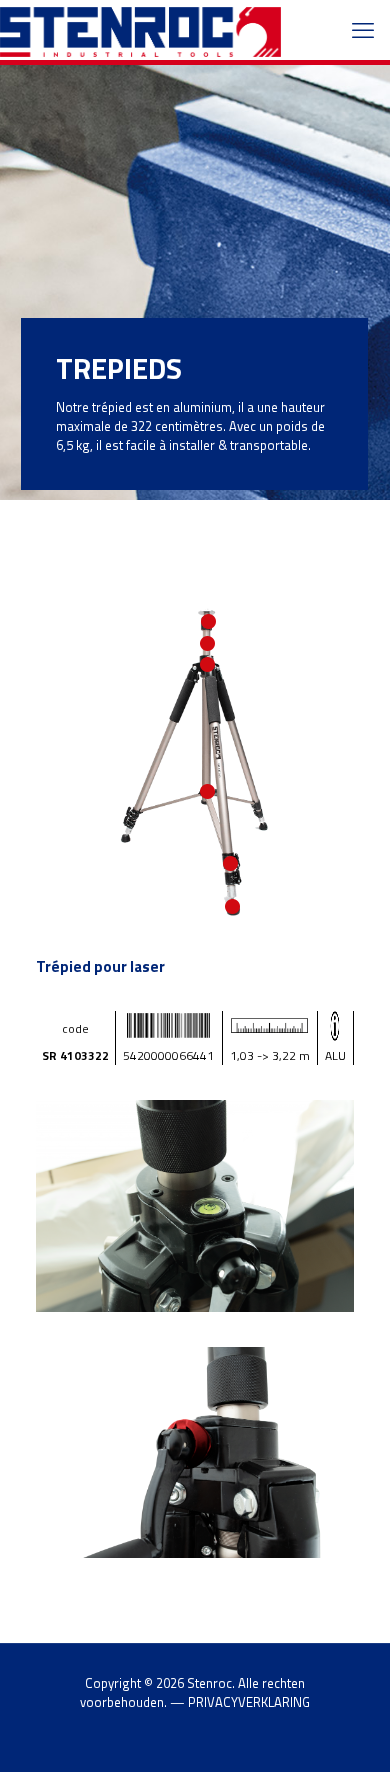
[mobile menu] (363, 30)
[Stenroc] (140, 30)
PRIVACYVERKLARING (249, 1702)
